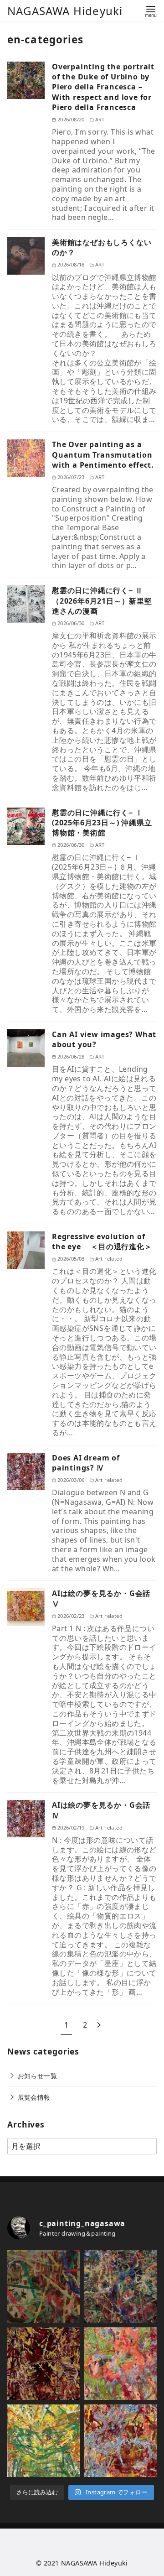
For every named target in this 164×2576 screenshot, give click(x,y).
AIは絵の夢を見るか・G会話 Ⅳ (101, 1810)
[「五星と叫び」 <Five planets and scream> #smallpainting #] (120, 2441)
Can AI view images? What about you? (104, 1039)
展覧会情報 (34, 2097)
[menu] (151, 11)
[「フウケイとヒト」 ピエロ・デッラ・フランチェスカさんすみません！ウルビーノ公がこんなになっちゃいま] (120, 2287)
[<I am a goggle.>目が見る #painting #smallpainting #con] (44, 2441)
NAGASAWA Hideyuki (65, 11)
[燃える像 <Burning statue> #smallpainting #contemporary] (44, 2364)
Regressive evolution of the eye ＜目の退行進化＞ (102, 1241)
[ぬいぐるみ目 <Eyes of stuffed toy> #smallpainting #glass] (120, 2364)
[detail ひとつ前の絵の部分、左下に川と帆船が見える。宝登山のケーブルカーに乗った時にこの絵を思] (44, 2287)
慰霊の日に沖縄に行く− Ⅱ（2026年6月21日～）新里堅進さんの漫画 (102, 601)
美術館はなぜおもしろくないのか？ (102, 247)
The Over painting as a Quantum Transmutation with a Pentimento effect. (103, 455)
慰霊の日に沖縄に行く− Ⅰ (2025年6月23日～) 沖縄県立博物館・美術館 (102, 823)
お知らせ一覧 (37, 2076)
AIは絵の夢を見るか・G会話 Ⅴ (101, 1598)
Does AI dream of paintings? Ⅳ (86, 1463)
